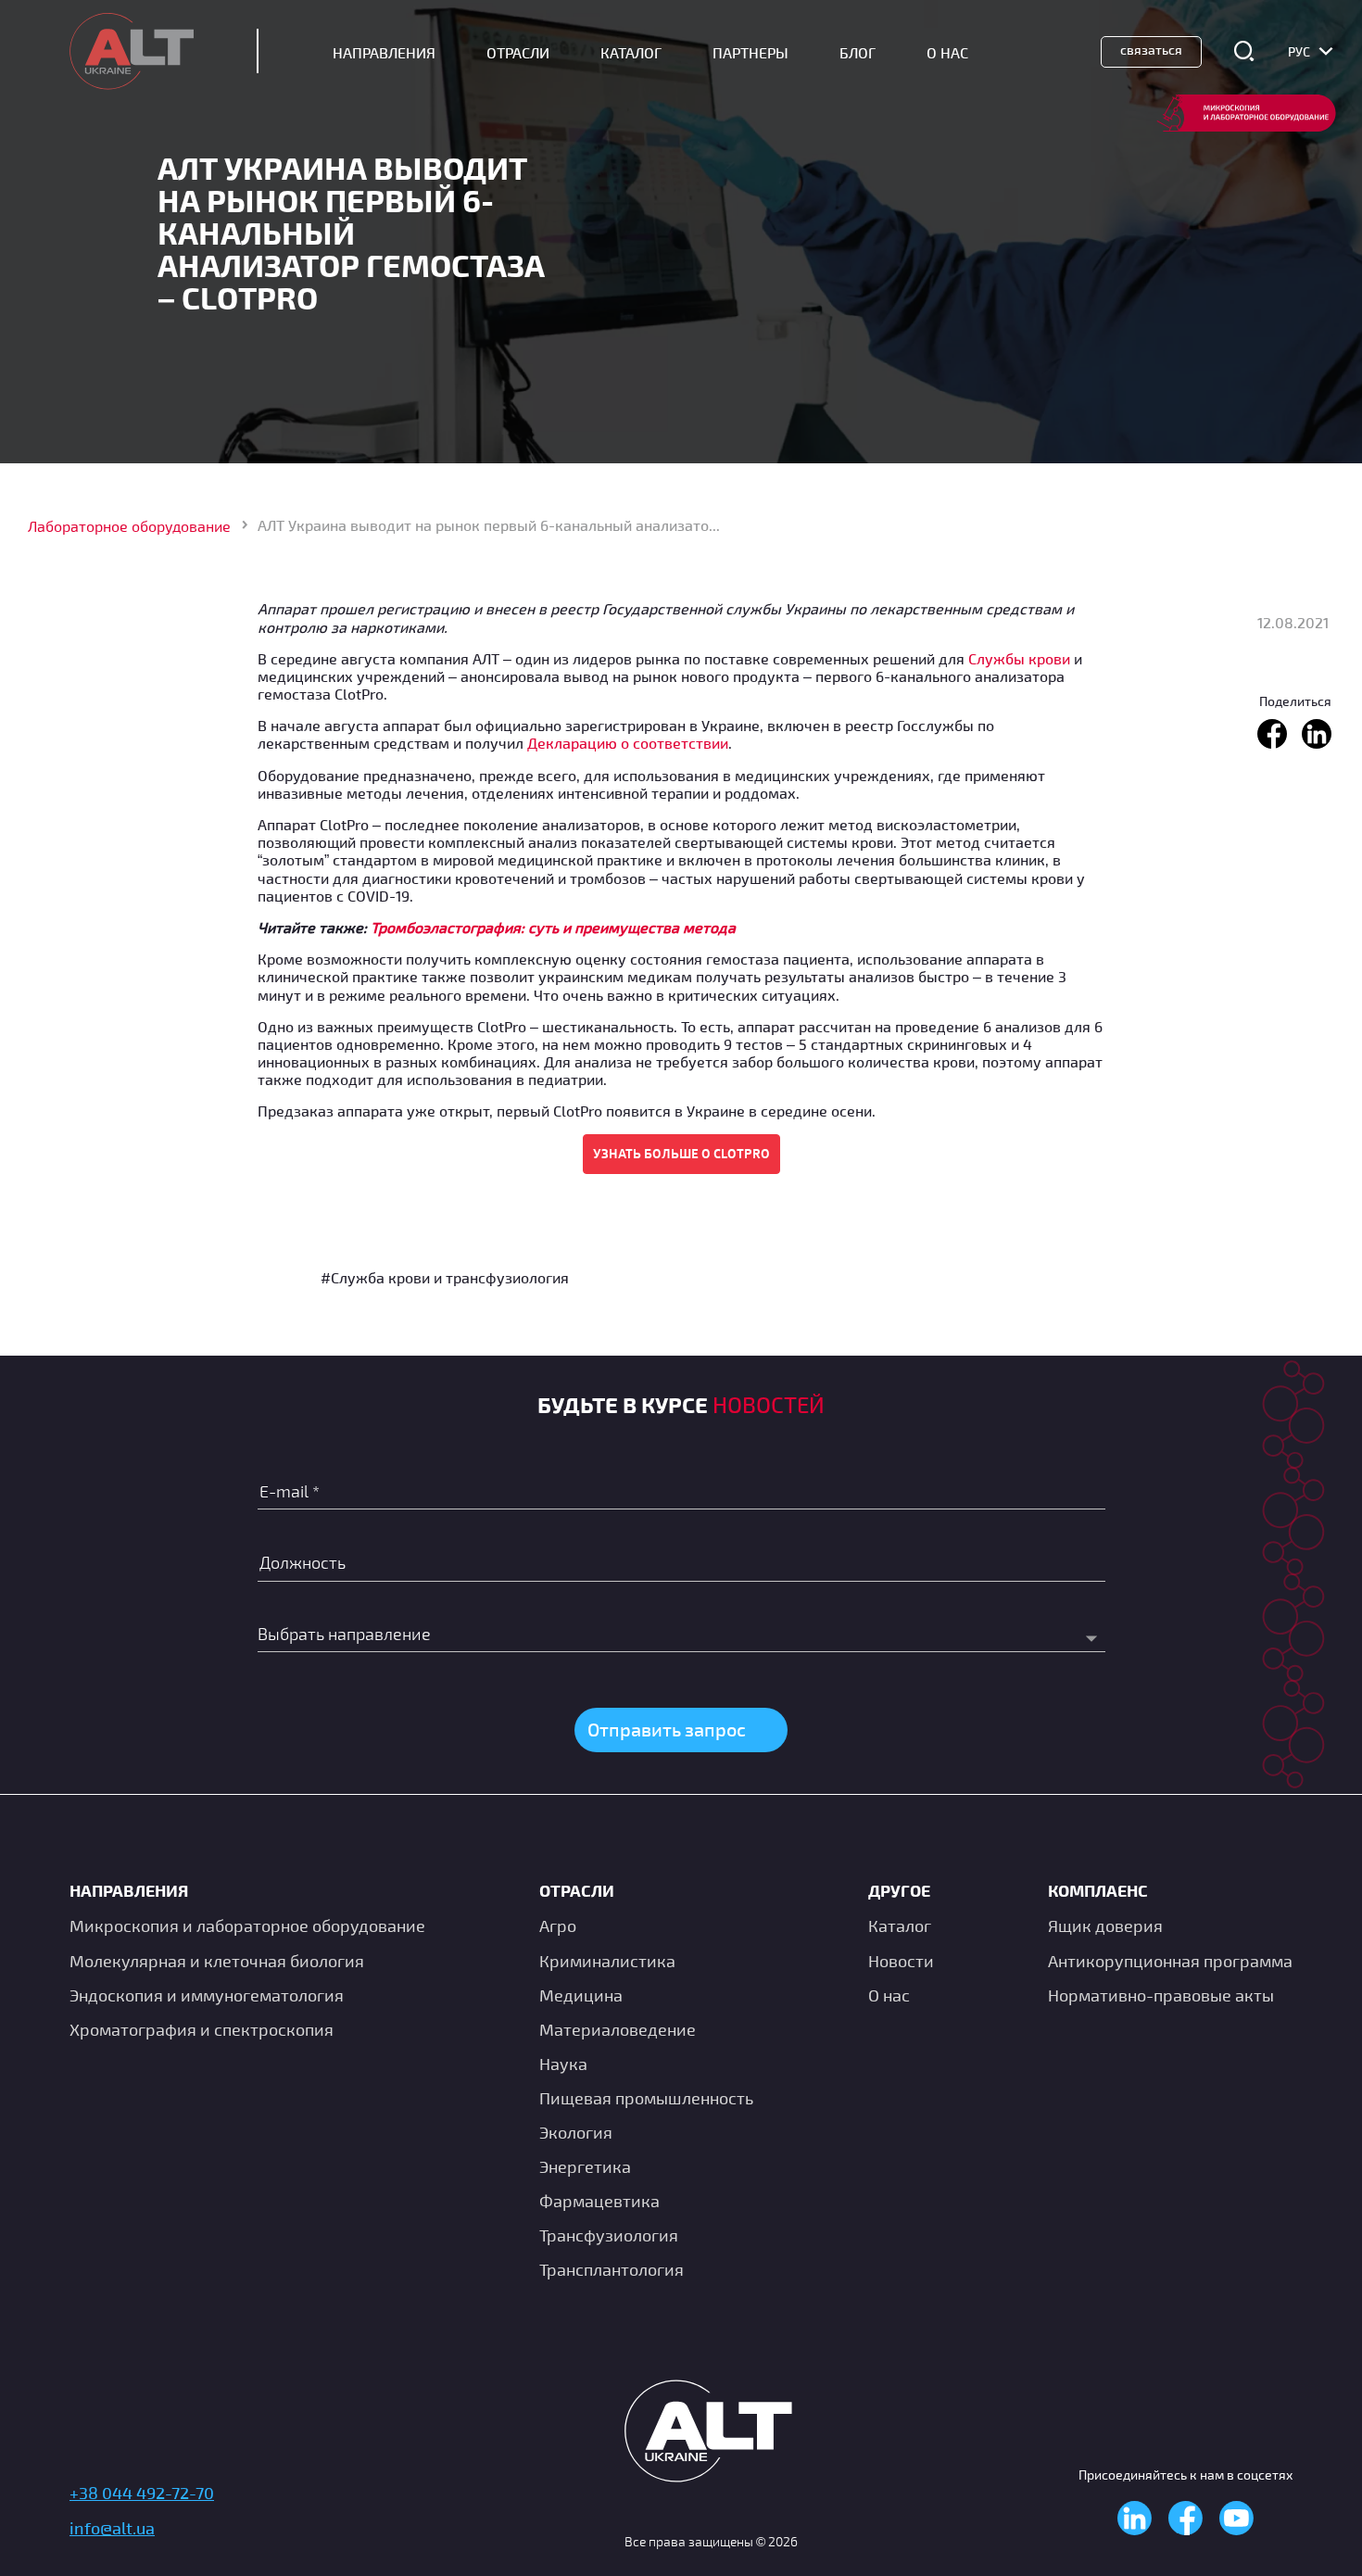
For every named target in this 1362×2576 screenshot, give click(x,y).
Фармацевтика (599, 2201)
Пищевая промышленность (646, 2098)
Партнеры (750, 52)
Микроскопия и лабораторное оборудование (247, 1926)
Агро (558, 1926)
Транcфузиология (609, 2235)
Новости (901, 1961)
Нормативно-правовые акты (1161, 1995)
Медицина (581, 1995)
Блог (858, 52)
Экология (576, 2132)
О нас (889, 1995)
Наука (563, 2064)
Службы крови (1019, 658)
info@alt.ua (112, 2528)
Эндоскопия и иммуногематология (207, 1995)
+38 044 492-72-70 (142, 2493)
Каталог (631, 52)
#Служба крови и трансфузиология (445, 1277)
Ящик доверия (1105, 1926)
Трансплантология (612, 2269)
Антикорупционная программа (1170, 1961)
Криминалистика (607, 1961)
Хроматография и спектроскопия (202, 2029)
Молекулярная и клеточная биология (217, 1961)
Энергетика (585, 2166)
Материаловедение (618, 2029)
